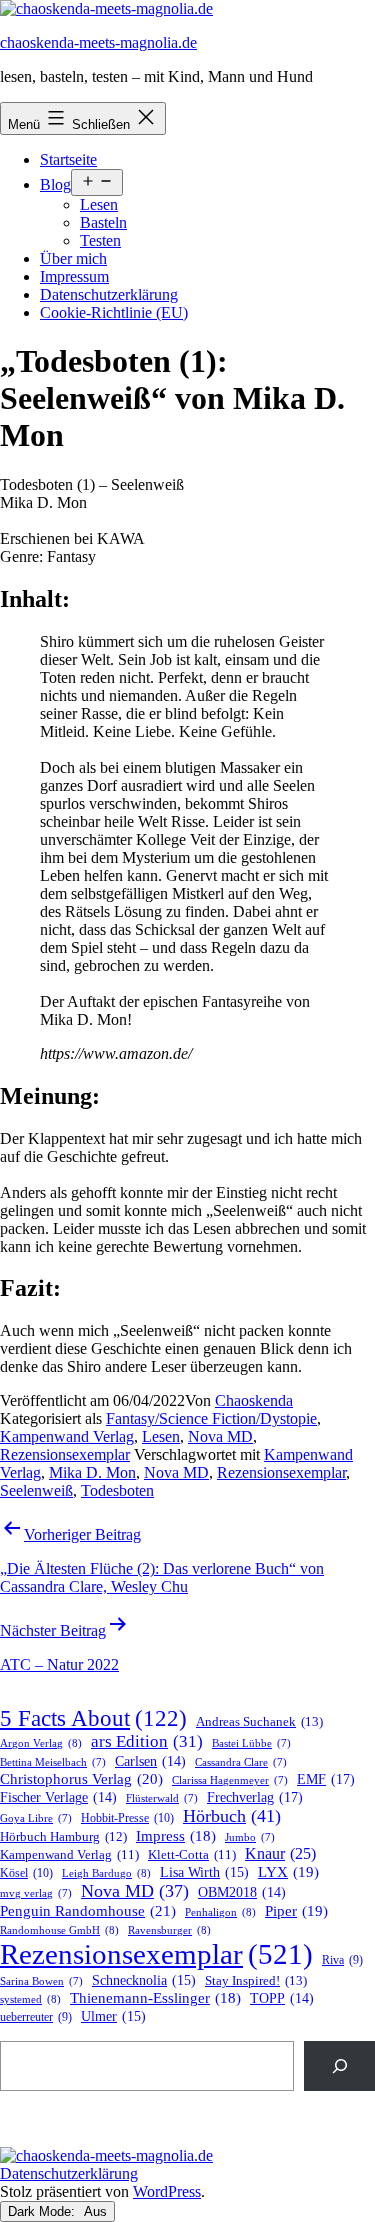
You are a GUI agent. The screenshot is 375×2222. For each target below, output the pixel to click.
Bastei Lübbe (251, 1743)
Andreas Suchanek (259, 1721)
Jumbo (250, 1837)
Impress (176, 1836)
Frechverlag (255, 1797)
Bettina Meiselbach (53, 1762)
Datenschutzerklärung (109, 294)
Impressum (74, 276)
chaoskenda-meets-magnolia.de (98, 42)
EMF (326, 1779)
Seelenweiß (36, 1490)
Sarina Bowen (41, 1981)
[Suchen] (339, 2065)
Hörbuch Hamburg (63, 1837)
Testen (100, 240)
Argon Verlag (41, 1743)
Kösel (26, 1873)
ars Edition (147, 1741)
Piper (296, 1911)
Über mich (73, 258)
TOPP (282, 1998)
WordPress (167, 2191)
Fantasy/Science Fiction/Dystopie (211, 1418)
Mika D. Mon (92, 1472)
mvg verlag (36, 1893)
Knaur (280, 1853)
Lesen (99, 204)
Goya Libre (36, 1818)
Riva (342, 1960)
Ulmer (113, 2016)
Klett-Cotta (192, 1855)
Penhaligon (220, 1912)
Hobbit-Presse (127, 1818)
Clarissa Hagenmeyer (230, 1780)
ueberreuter (36, 2017)
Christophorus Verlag (81, 1779)
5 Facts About (93, 1718)
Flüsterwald (162, 1798)
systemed (30, 1999)
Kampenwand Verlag (67, 1436)
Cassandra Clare (241, 1762)
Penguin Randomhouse (88, 1910)
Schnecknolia (144, 1980)
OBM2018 (242, 1892)
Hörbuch (232, 1816)
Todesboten (117, 1490)
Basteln (103, 222)
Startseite (68, 159)
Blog (55, 184)
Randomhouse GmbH (59, 1930)
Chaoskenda (254, 1400)
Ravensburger (169, 1930)
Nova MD (220, 1436)
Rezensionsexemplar (65, 1454)
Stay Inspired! (256, 1980)
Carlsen (150, 1761)
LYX (288, 1872)
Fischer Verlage (58, 1797)
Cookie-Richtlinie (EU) (114, 312)
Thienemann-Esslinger (155, 1998)
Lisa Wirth (204, 1872)
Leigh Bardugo (106, 1873)
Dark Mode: (43, 2211)
